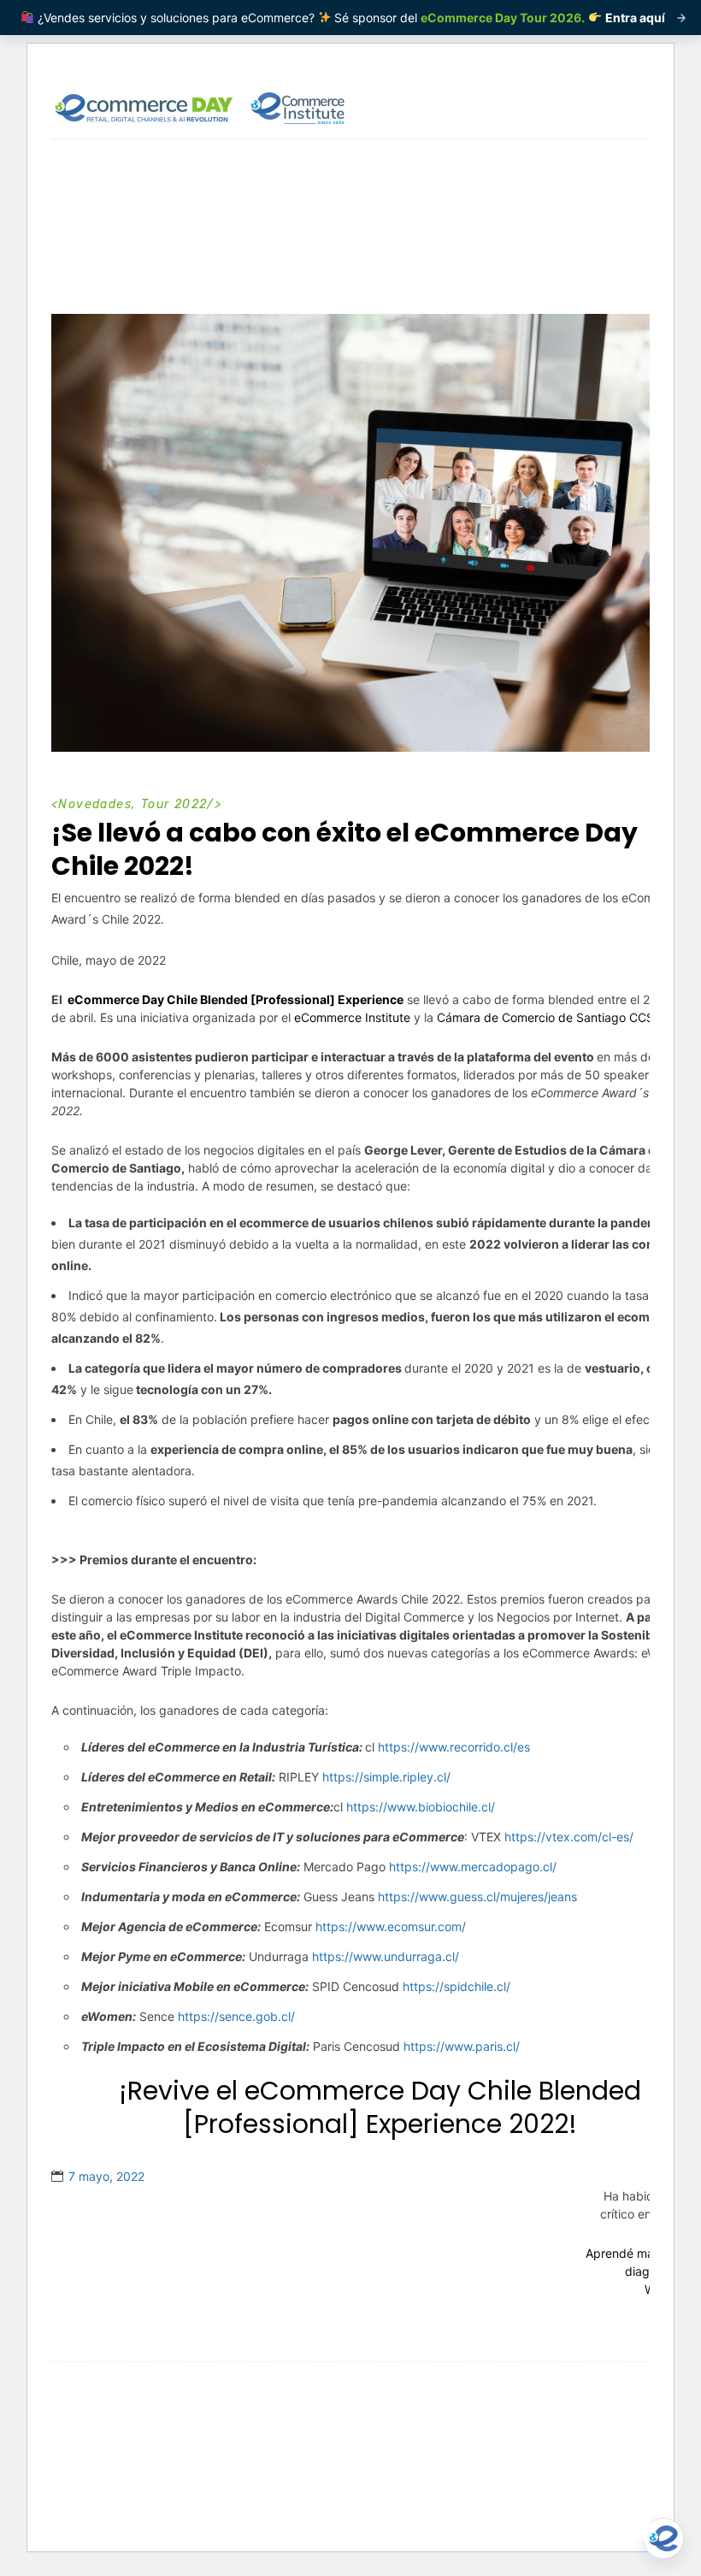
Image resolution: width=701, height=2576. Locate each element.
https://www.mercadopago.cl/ (473, 1867)
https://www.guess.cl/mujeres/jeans (477, 1897)
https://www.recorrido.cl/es (454, 1747)
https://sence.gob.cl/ (236, 2016)
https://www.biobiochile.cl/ (421, 1807)
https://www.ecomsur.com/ (391, 1926)
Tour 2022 (174, 804)
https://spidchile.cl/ (457, 1986)
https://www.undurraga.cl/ (386, 1956)
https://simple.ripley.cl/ (386, 1777)
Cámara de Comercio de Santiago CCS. (547, 1017)
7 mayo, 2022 (106, 2176)
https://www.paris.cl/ (462, 2046)
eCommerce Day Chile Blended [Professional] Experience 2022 (412, 2107)
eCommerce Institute (352, 1017)
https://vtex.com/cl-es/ (569, 1837)
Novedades (95, 804)
